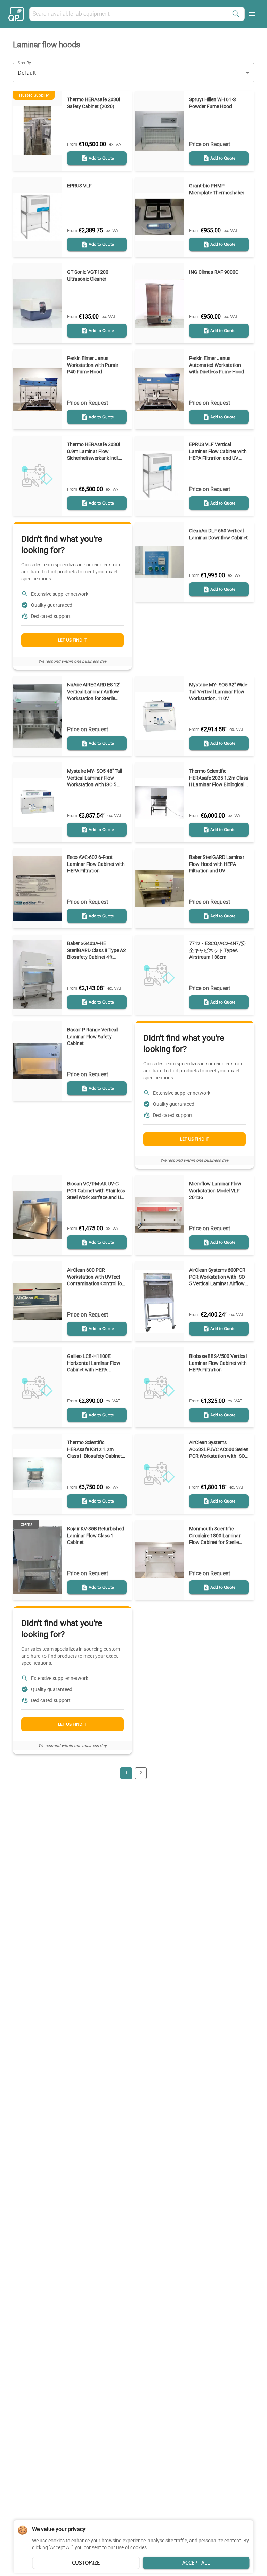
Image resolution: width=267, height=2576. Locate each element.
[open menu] (252, 14)
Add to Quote (101, 158)
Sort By (24, 63)
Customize (86, 2563)
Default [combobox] (27, 73)
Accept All (196, 2563)
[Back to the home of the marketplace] (17, 14)
